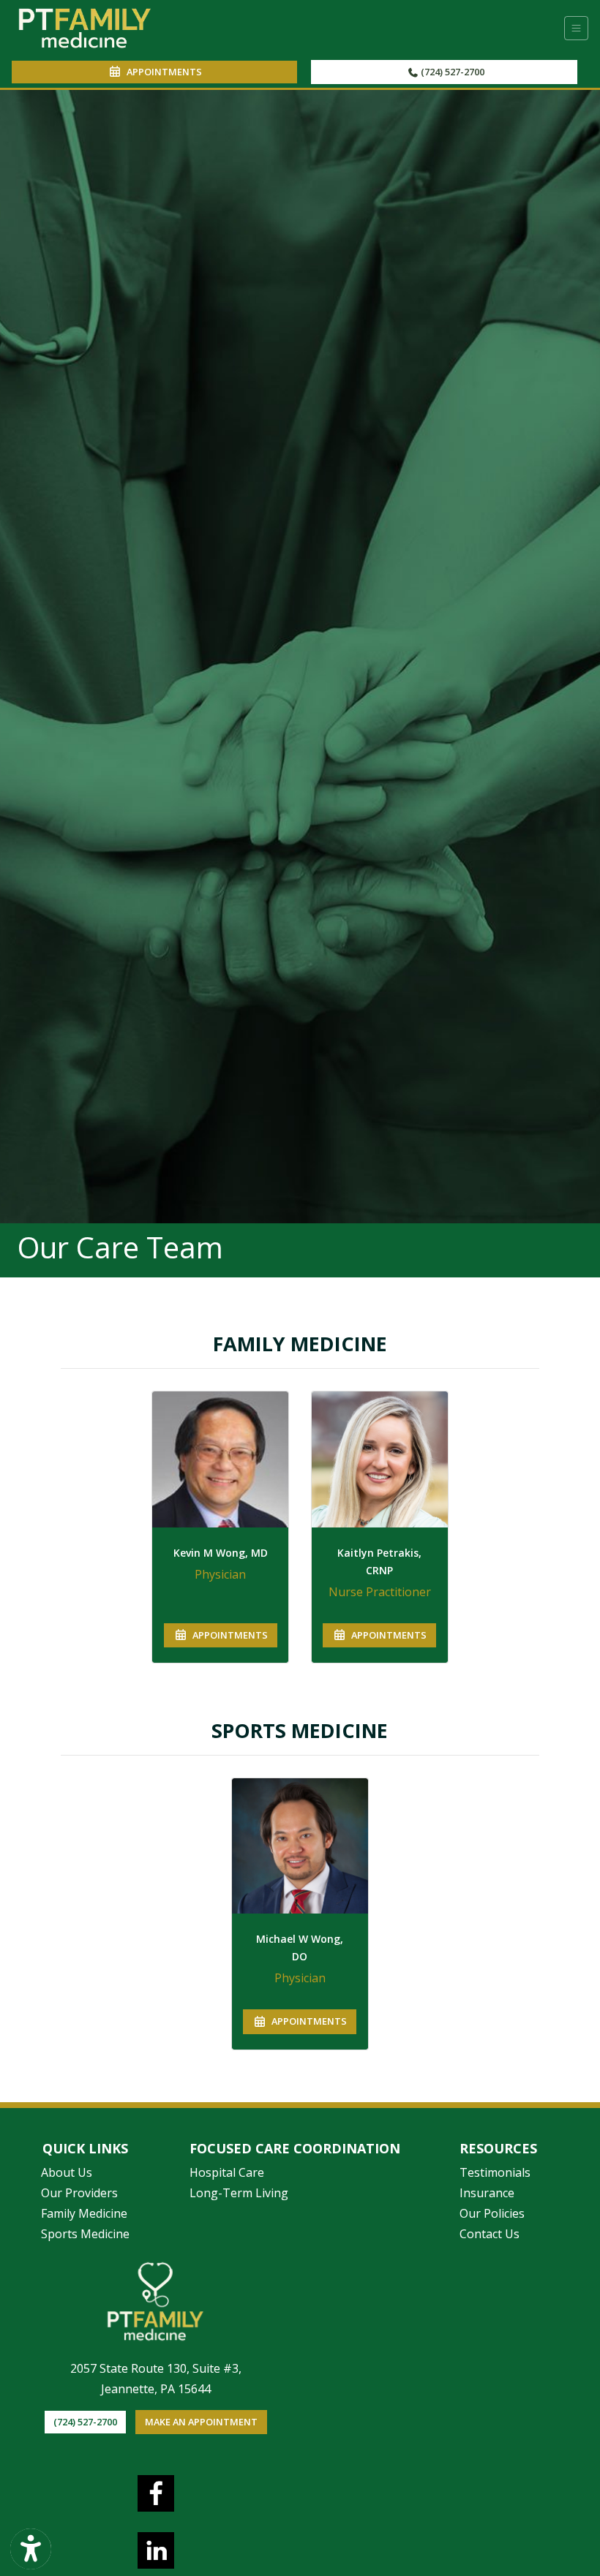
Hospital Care (227, 2172)
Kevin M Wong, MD (221, 1553)
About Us (67, 2172)
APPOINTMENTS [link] (162, 72)
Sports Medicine (85, 2234)
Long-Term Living (239, 2193)
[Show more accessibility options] (31, 2549)
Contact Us (490, 2234)
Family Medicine (84, 2213)
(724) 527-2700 (451, 72)
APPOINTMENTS (228, 1635)
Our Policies (492, 2213)
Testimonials (495, 2172)
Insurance (487, 2193)
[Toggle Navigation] (576, 28)
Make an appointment (201, 2422)
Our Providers (79, 2193)
